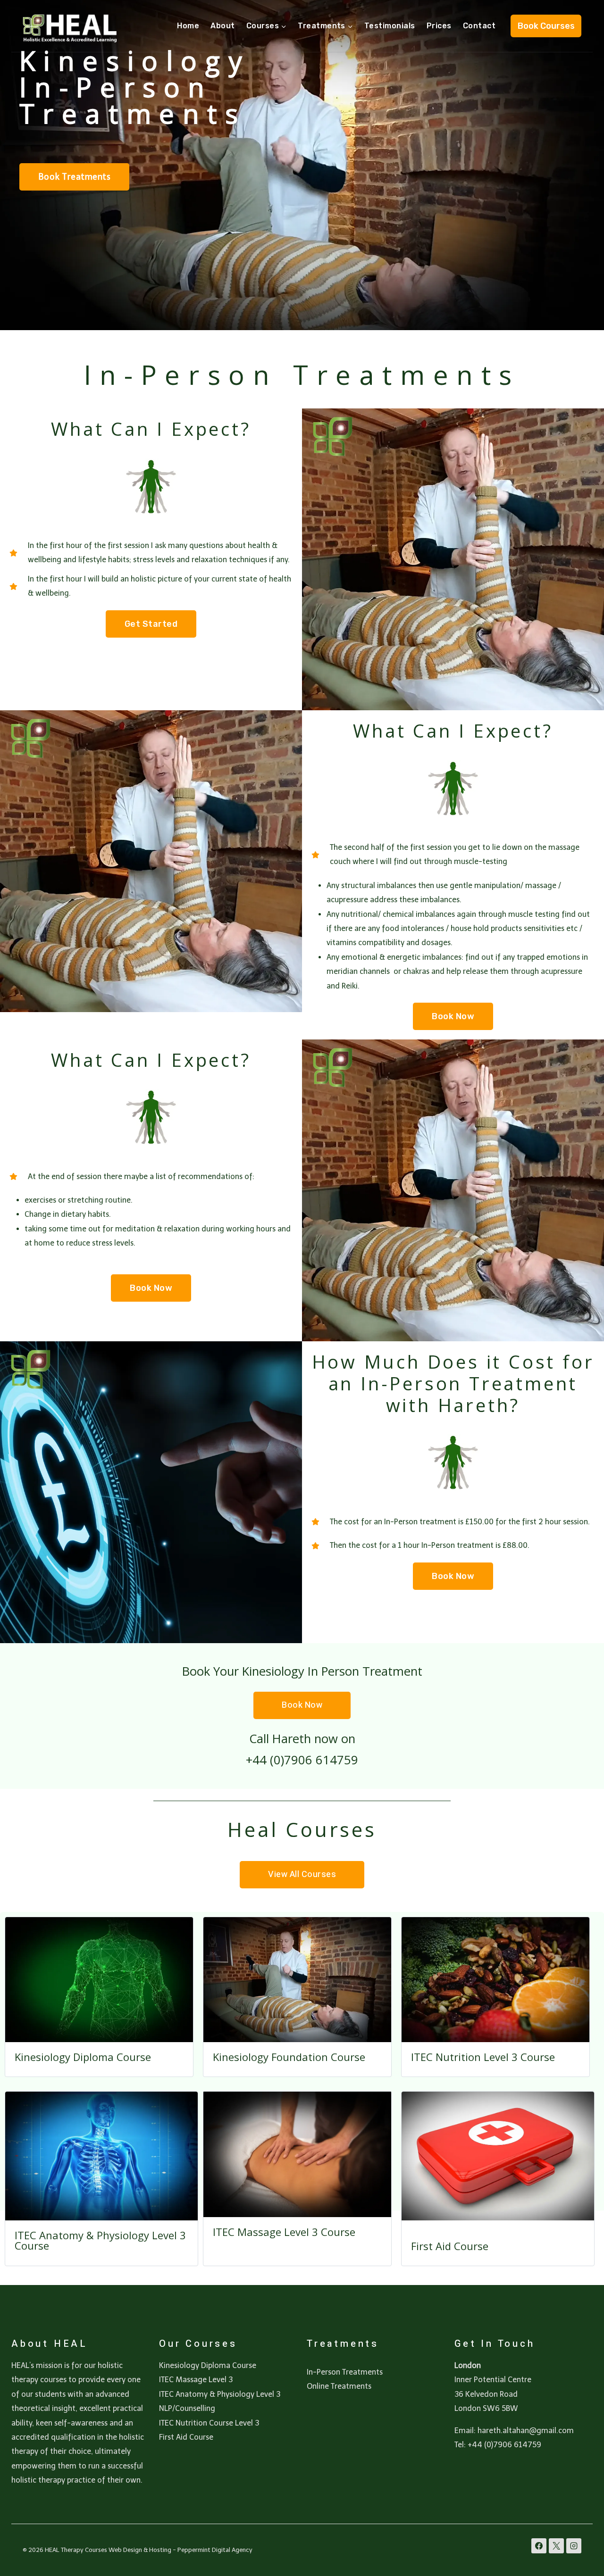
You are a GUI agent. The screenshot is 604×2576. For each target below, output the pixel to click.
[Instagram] (574, 2546)
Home (188, 26)
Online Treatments (339, 2386)
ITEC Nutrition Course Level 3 (209, 2423)
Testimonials (390, 26)
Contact (479, 26)
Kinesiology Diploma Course (83, 2057)
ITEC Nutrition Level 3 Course (483, 2057)
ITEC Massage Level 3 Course (284, 2232)
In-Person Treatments (345, 2372)
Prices (439, 26)
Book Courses (546, 26)
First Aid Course (450, 2246)
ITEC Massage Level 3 (196, 2380)
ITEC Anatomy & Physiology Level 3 (220, 2394)
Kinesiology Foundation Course (289, 2057)
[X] (556, 2546)
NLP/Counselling (187, 2408)
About (222, 26)
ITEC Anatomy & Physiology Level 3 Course (100, 2240)
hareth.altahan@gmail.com (526, 2431)
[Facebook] (539, 2546)
